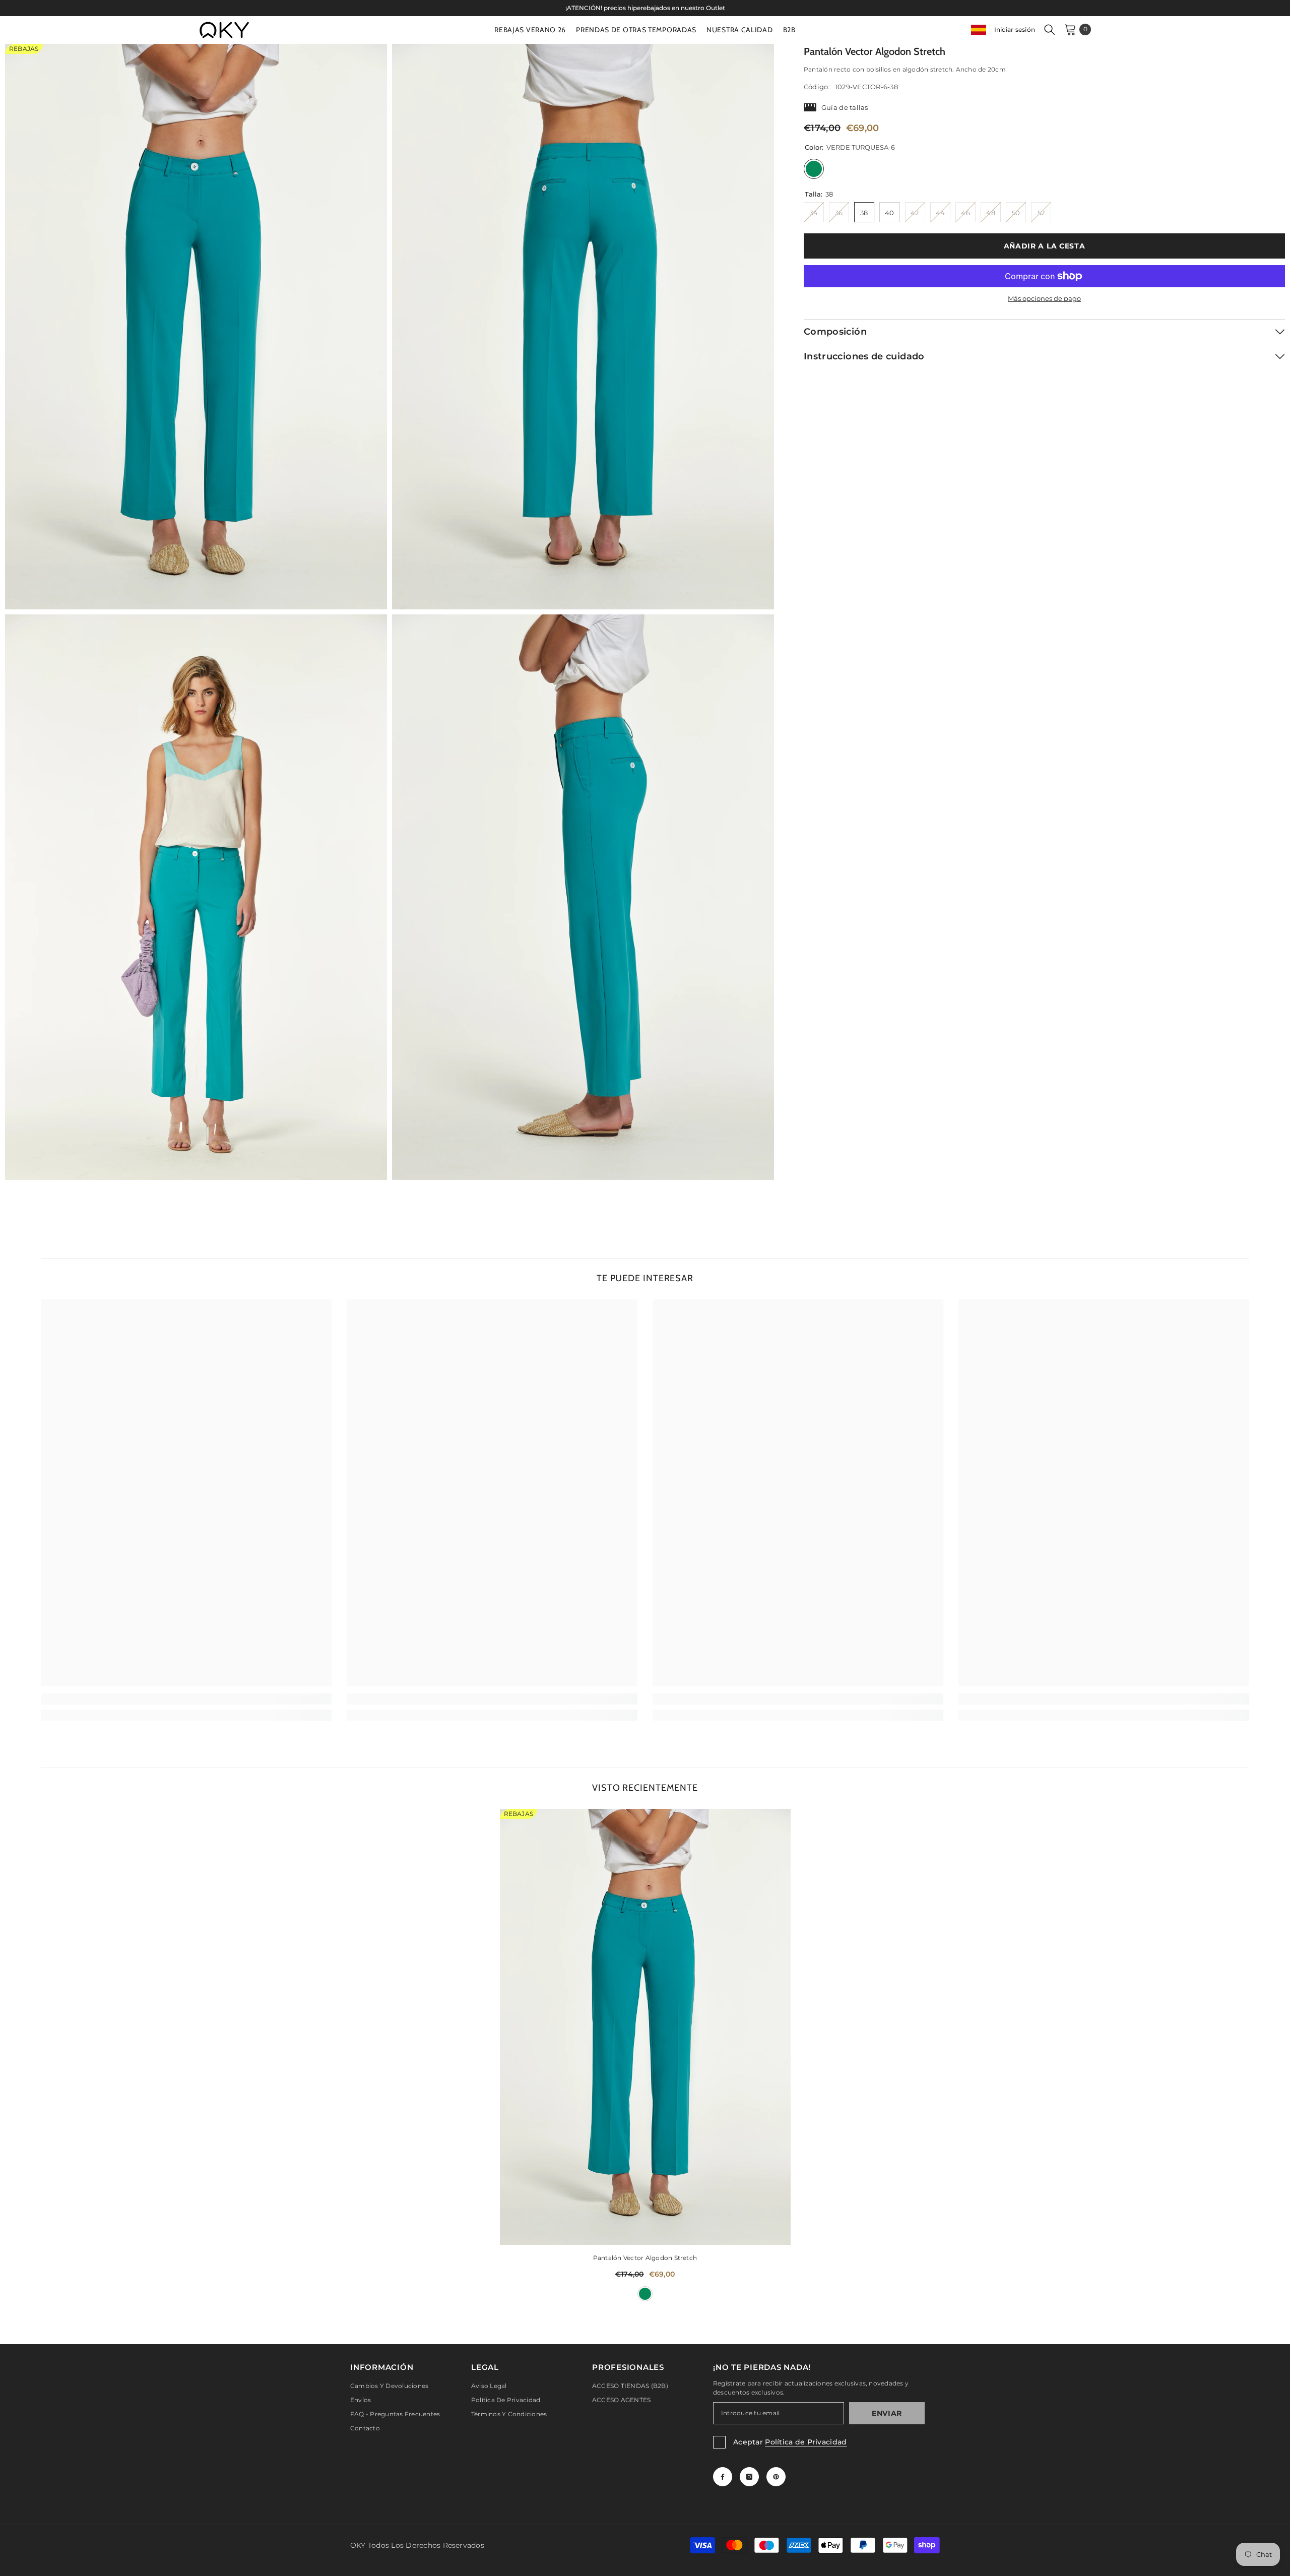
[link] (186, 1699)
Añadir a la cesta (1043, 246)
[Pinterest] (776, 2477)
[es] (979, 29)
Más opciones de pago (1044, 298)
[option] (645, 8)
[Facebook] (723, 2477)
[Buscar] (1050, 29)
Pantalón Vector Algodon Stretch (645, 2258)
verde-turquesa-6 (645, 2294)
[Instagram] (749, 2477)
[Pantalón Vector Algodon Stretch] (645, 2027)
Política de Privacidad (806, 2442)
